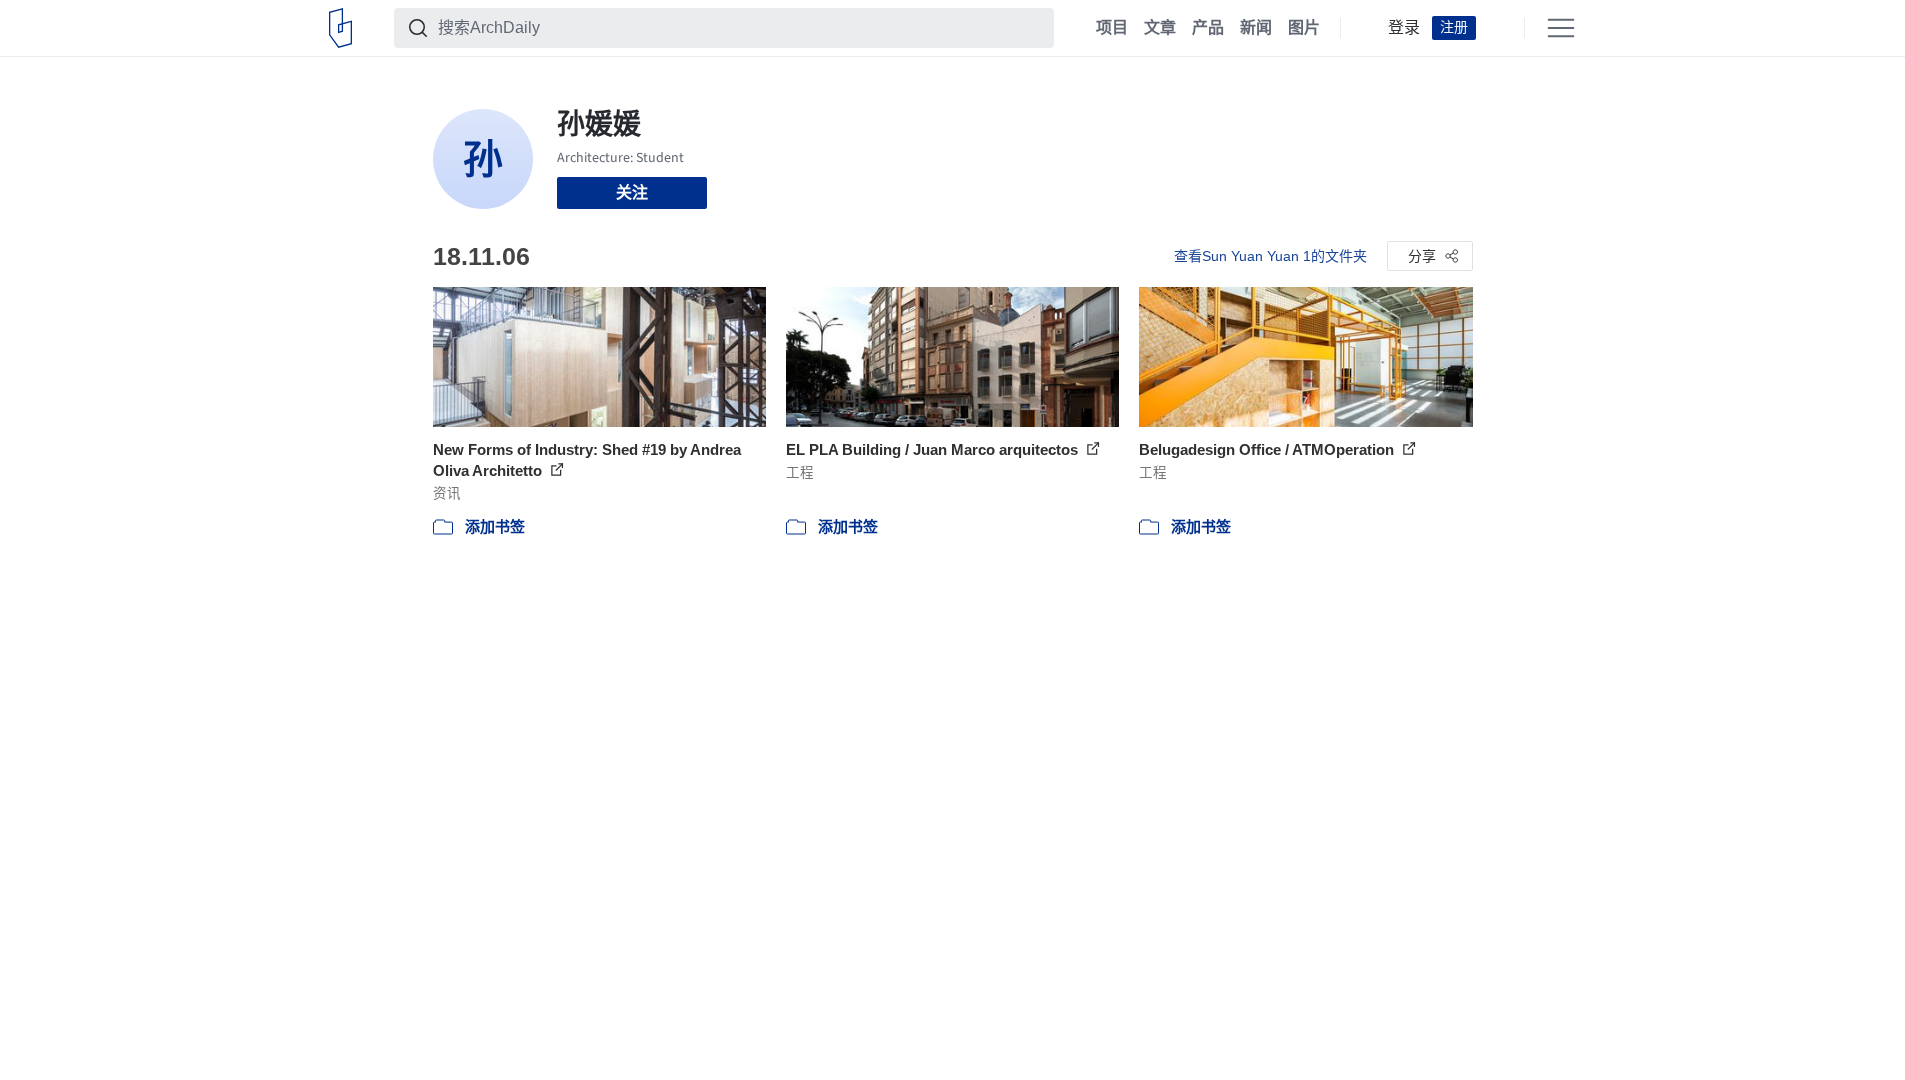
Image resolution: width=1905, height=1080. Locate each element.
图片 (1304, 28)
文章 (1160, 28)
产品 (1208, 28)
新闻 (1256, 28)
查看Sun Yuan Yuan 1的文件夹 (1270, 256)
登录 (1404, 28)
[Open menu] (1561, 28)
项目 (1112, 28)
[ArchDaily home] (340, 28)
